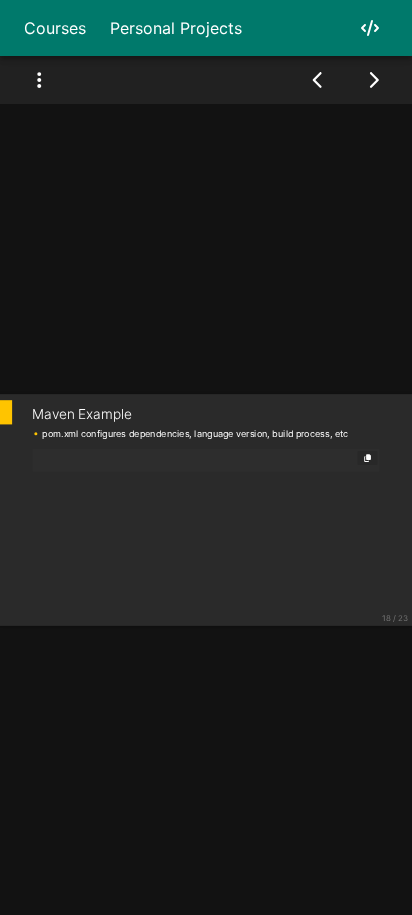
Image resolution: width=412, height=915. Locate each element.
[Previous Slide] (318, 80)
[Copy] (368, 457)
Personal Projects (176, 28)
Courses (55, 28)
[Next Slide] (373, 80)
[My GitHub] (370, 28)
